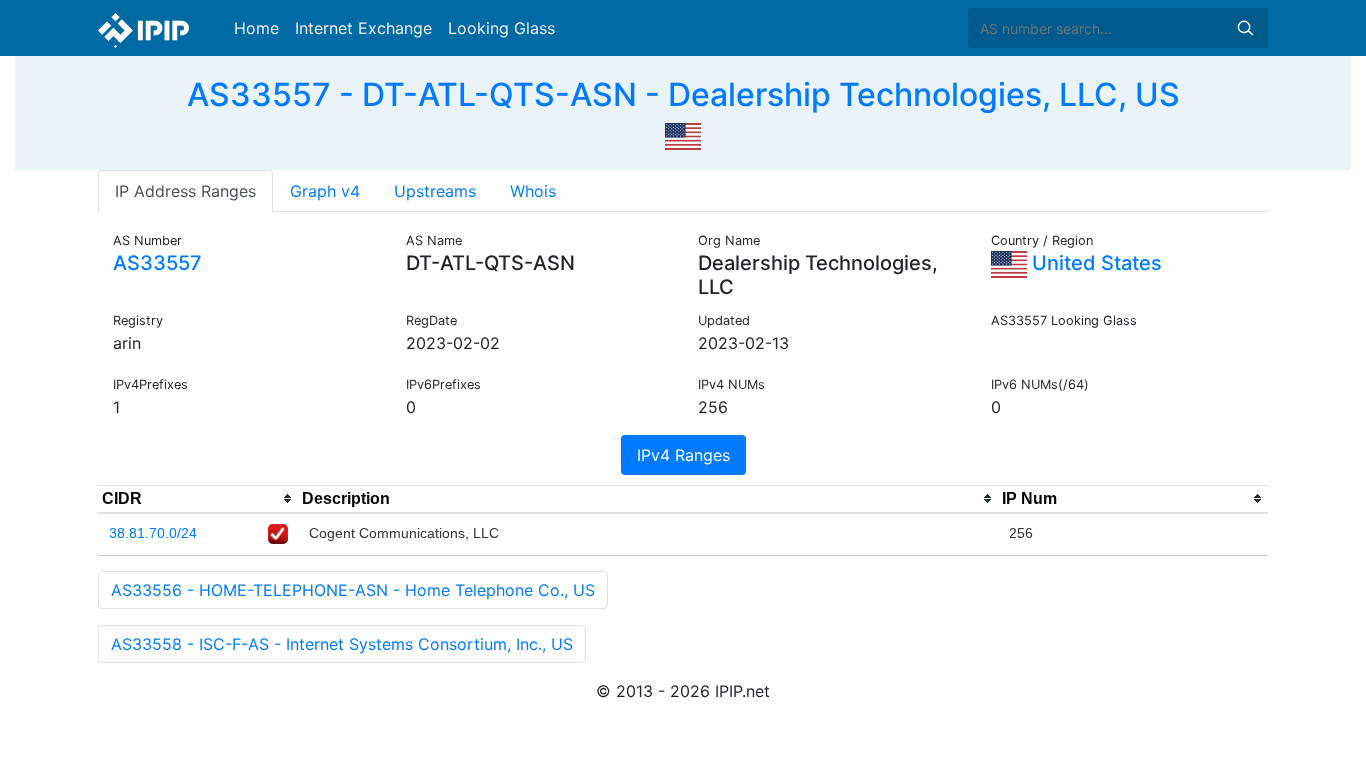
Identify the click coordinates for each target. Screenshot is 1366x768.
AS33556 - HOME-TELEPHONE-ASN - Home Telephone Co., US (353, 590)
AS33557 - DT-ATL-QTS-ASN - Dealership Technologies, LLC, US (683, 94)
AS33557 (157, 263)
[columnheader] (198, 499)
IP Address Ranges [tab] (185, 191)
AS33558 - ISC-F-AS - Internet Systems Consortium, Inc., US (342, 644)
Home (256, 28)
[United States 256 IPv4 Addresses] (683, 134)
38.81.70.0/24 (153, 533)
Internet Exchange (363, 28)
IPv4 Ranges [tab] (683, 455)
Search (1245, 28)
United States (1094, 263)
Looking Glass (501, 28)
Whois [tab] (533, 191)
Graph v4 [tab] (325, 191)
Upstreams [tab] (435, 191)
